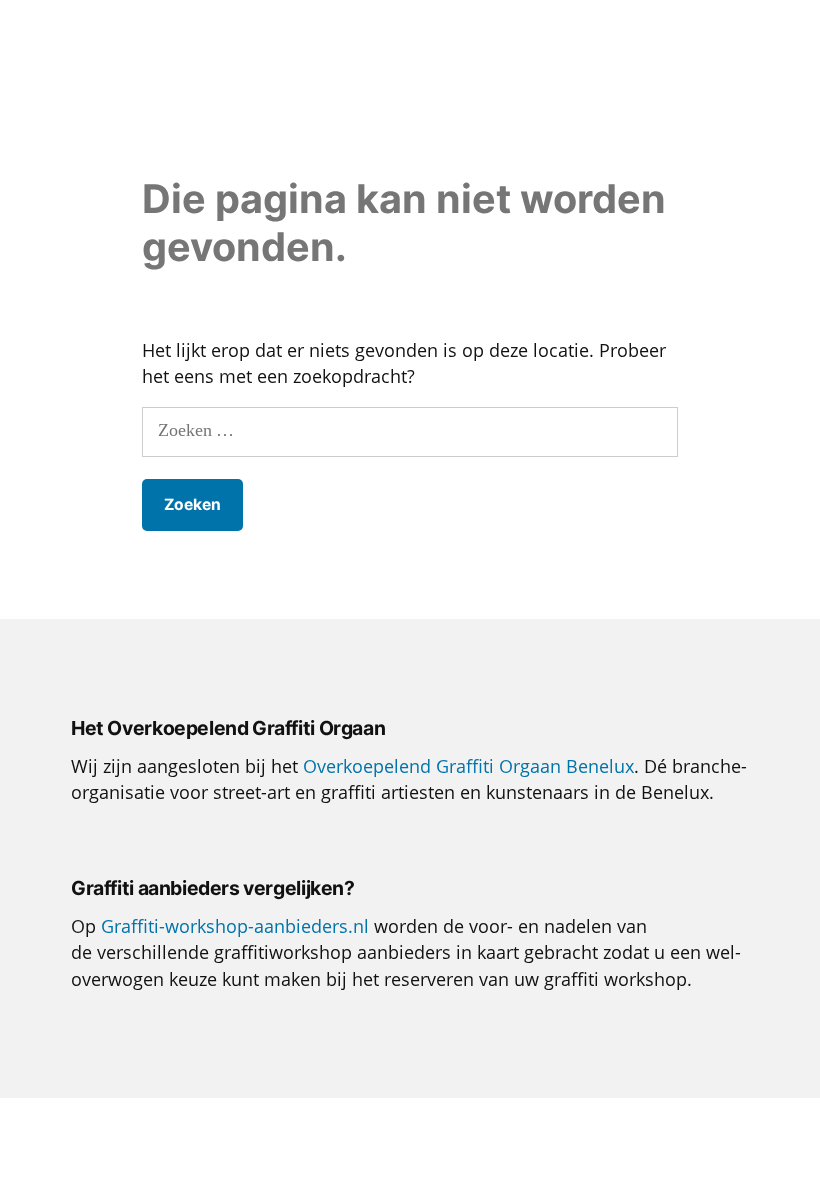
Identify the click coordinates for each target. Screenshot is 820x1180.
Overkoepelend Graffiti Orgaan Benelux (468, 766)
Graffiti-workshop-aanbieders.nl (235, 926)
